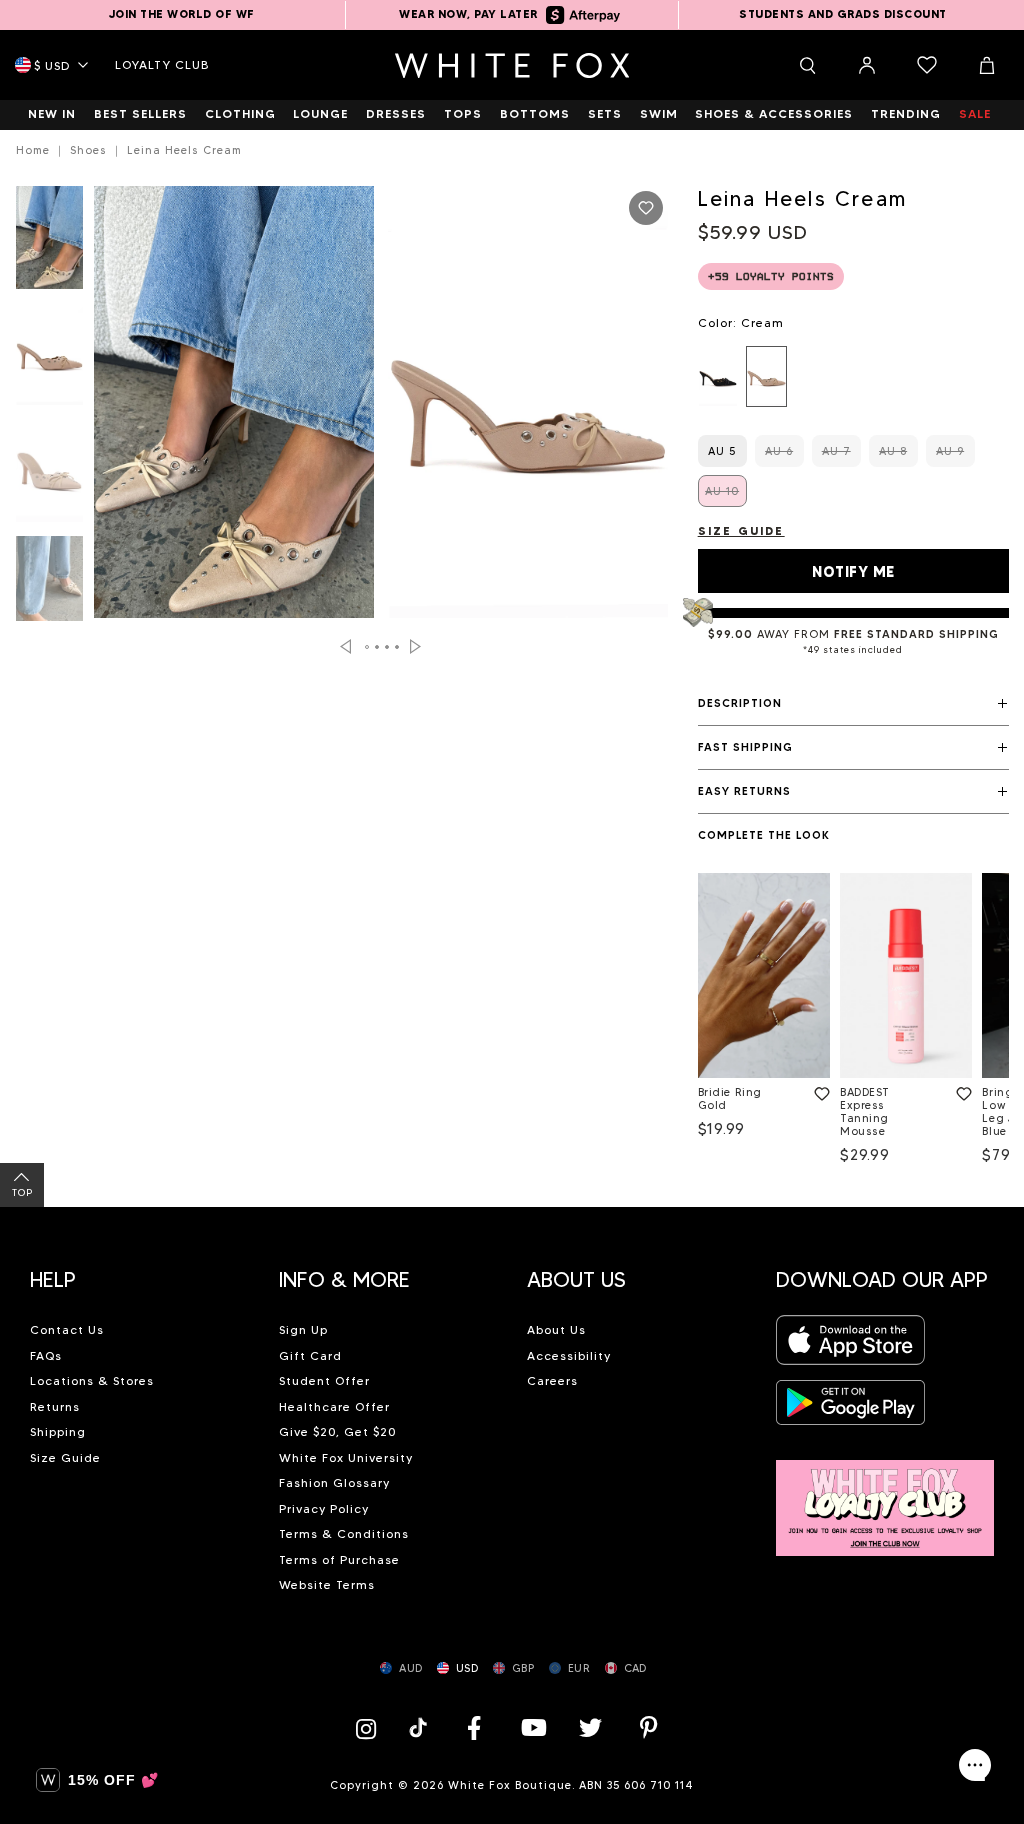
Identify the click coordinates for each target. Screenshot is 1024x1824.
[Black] (718, 376)
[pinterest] (649, 1727)
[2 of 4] (49, 359)
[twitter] (591, 1727)
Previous (345, 646)
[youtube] (532, 1727)
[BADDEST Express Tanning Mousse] (906, 975)
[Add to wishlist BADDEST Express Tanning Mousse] (960, 1090)
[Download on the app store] (851, 1346)
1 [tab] (367, 647)
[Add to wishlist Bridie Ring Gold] (818, 1090)
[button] (853, 704)
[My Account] (867, 65)
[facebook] (474, 1727)
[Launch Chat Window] (975, 1765)
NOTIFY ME (853, 572)
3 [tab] (387, 647)
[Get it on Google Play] (851, 1408)
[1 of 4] (49, 243)
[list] (853, 376)
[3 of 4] (49, 476)
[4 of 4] (49, 593)
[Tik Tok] (420, 1727)
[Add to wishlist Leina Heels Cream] (646, 208)
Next (415, 646)
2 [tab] (377, 647)
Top (22, 1192)
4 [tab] (397, 647)
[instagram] (371, 1727)
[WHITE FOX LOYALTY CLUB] (885, 1496)
